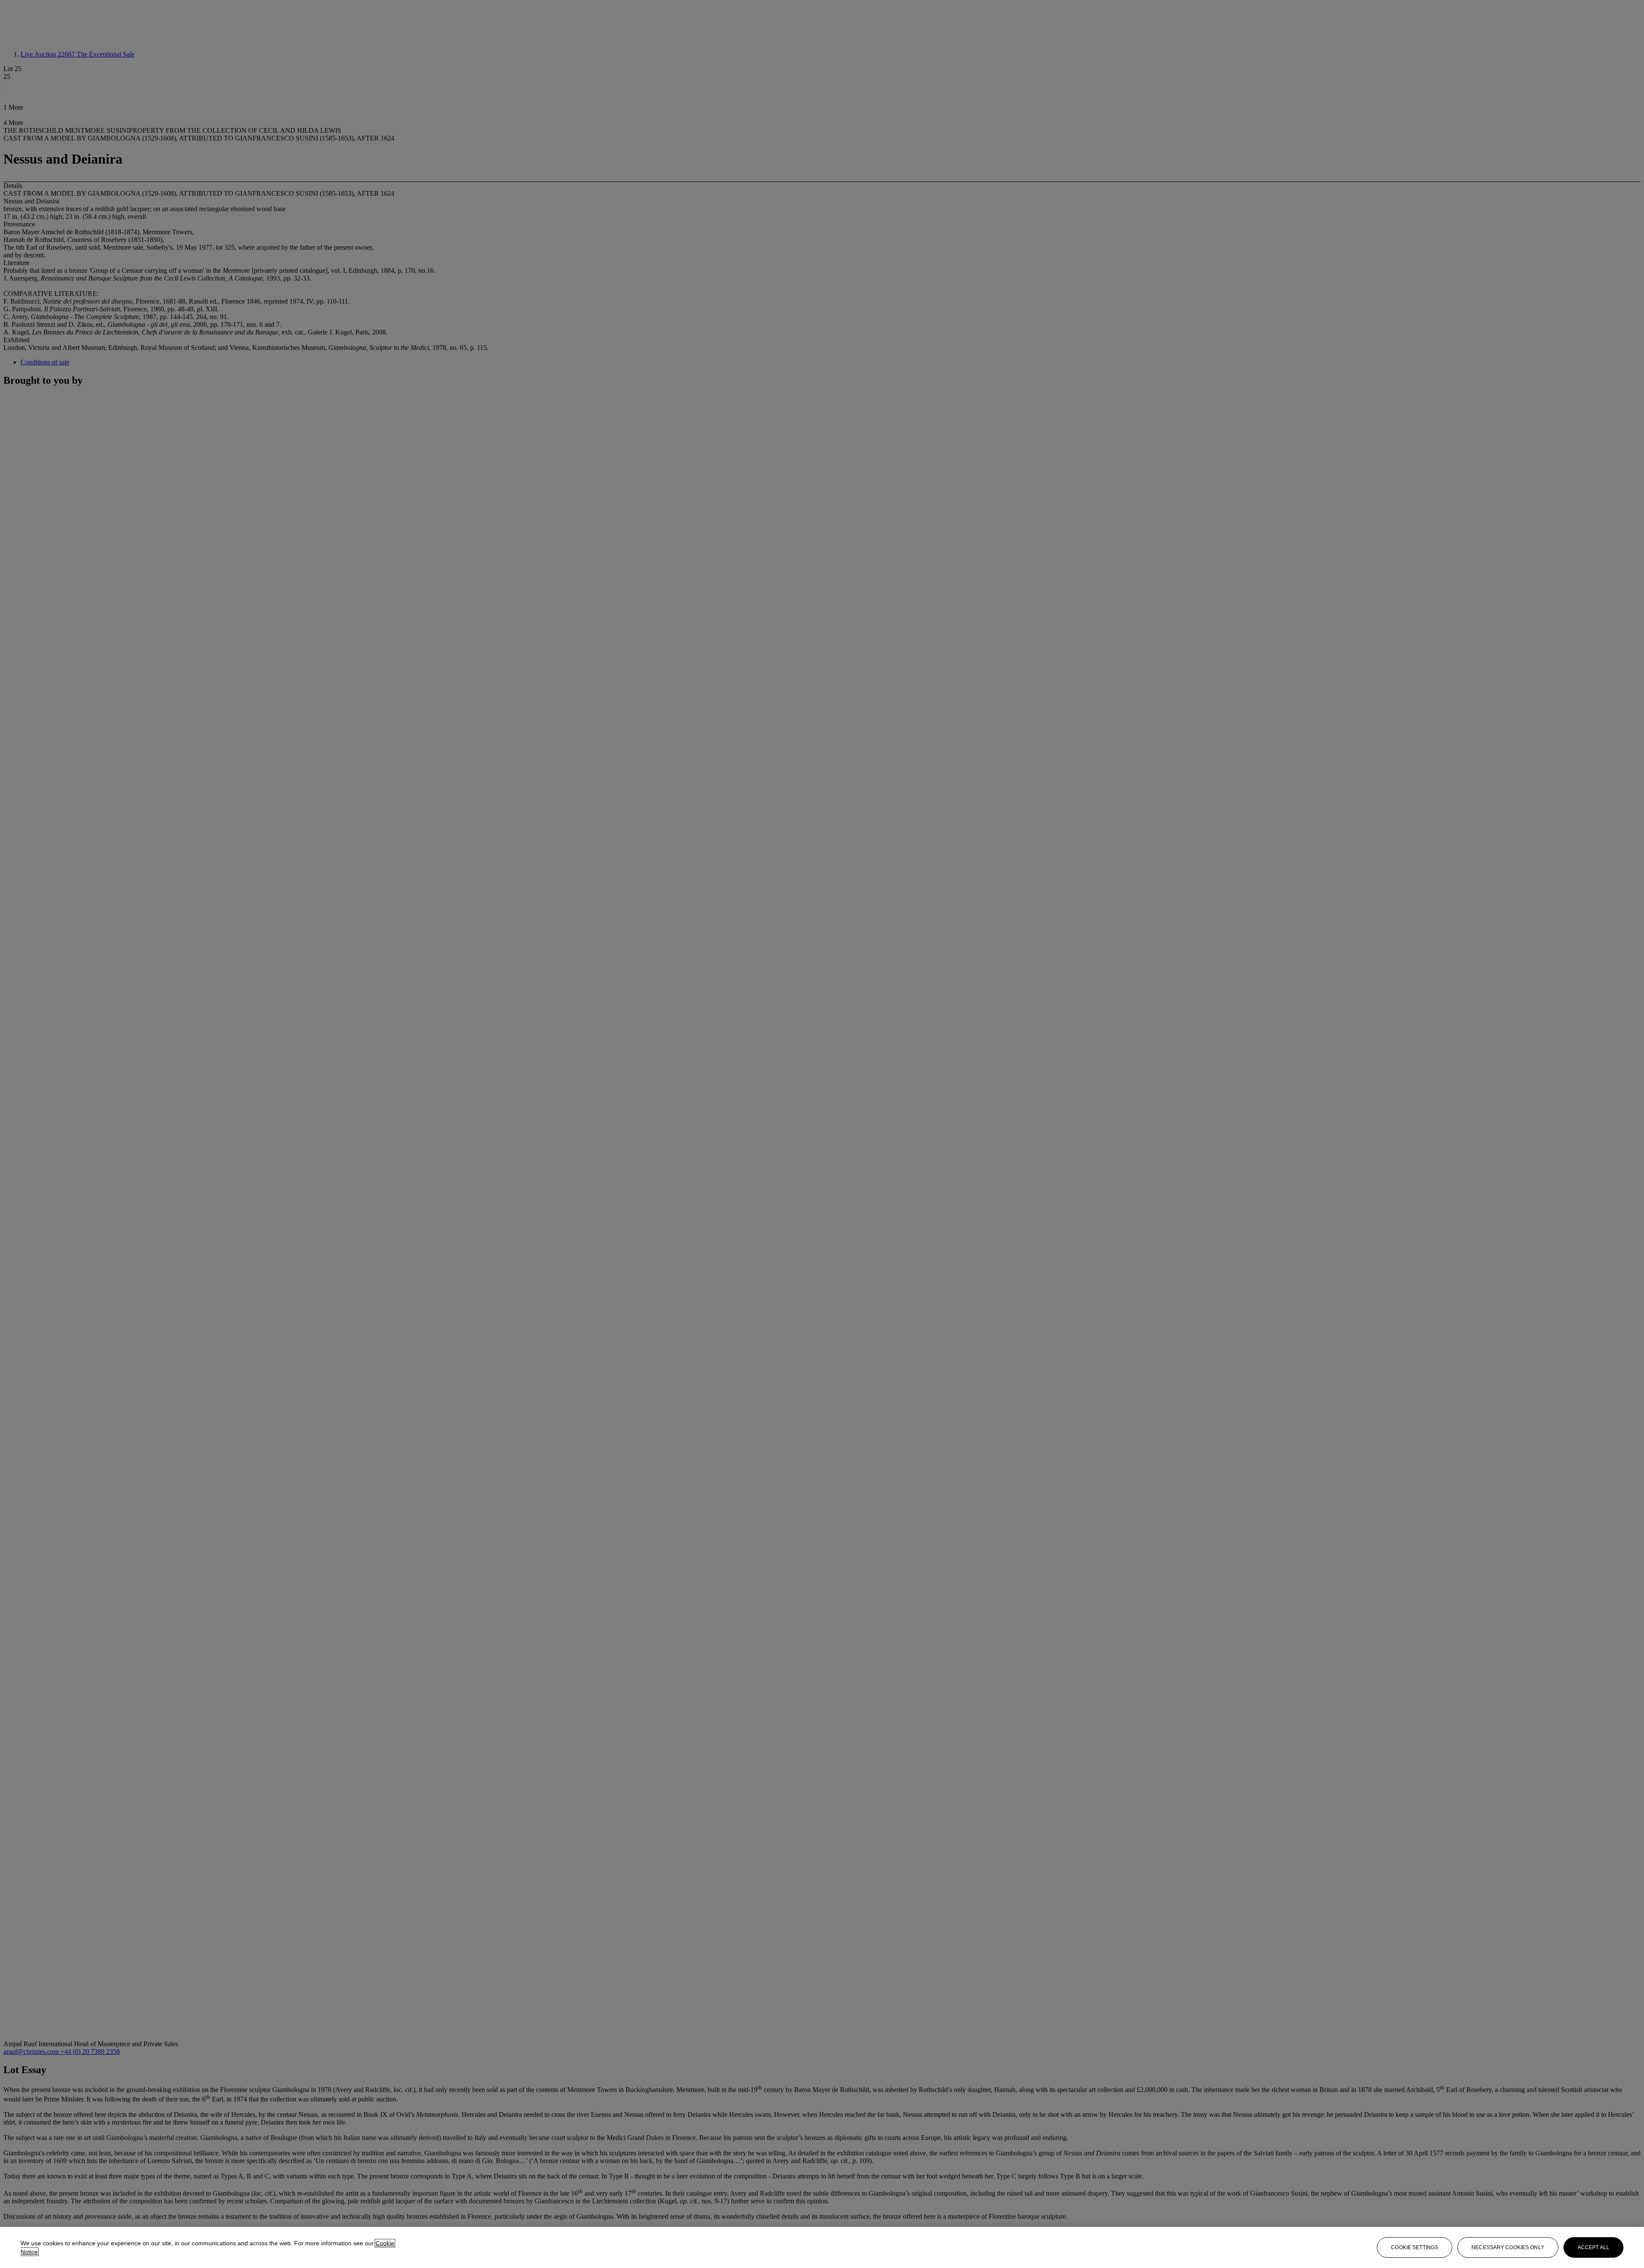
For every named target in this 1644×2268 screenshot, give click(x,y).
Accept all (1593, 2247)
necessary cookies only (1508, 2247)
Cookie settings (1415, 2247)
